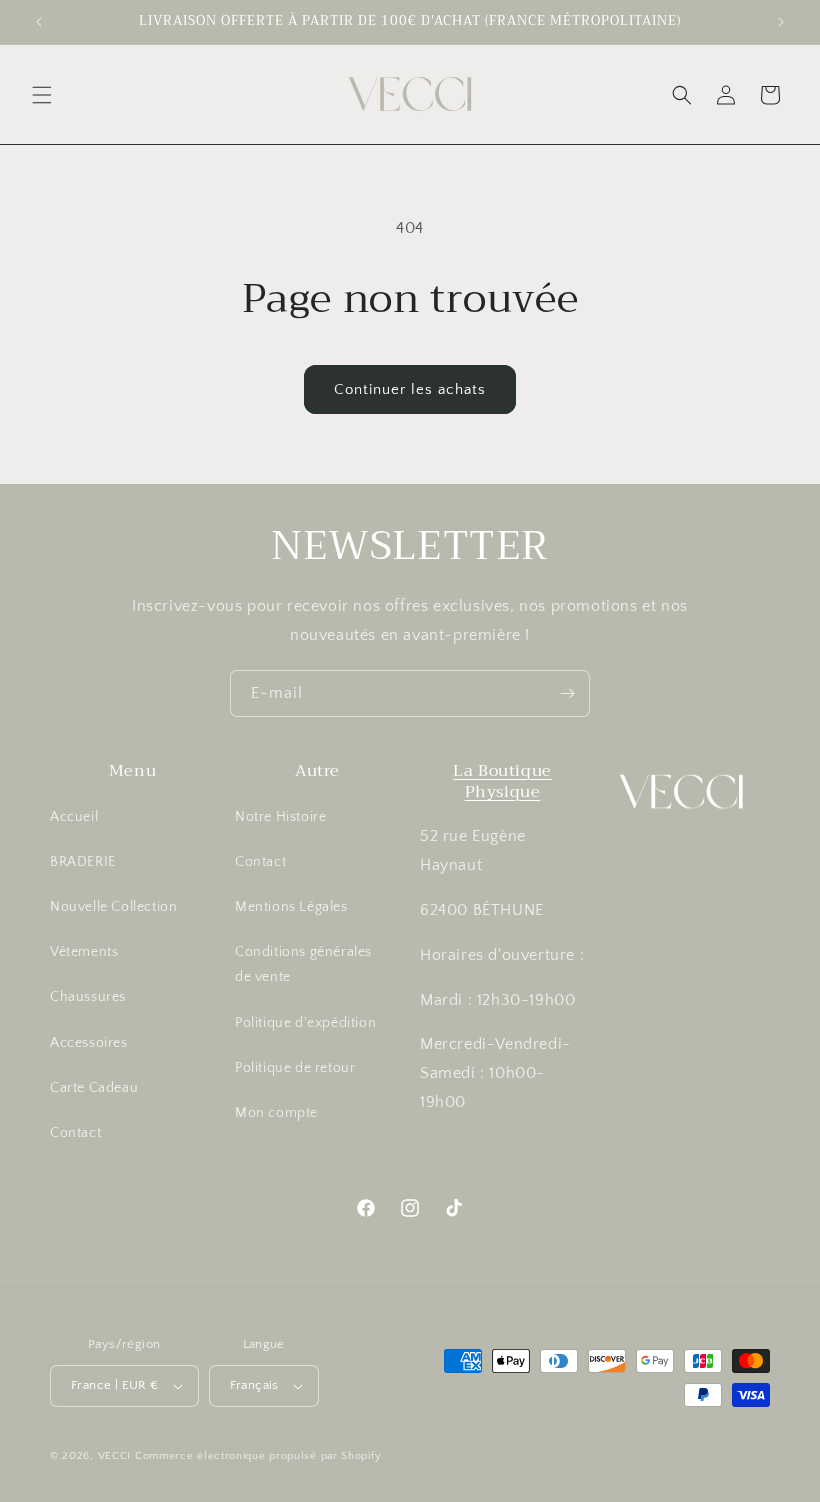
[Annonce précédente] (39, 22)
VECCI (115, 1456)
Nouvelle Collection (113, 907)
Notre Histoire (280, 817)
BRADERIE (83, 862)
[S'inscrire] (567, 693)
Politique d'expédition (305, 1023)
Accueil (74, 817)
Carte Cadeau (94, 1088)
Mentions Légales (291, 907)
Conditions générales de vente (303, 964)
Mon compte (276, 1113)
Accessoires (89, 1043)
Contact (75, 1133)
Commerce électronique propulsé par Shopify (258, 1456)
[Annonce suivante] (781, 22)
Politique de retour (295, 1068)
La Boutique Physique (502, 781)
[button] (42, 95)
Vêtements (84, 952)
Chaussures (88, 997)
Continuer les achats (410, 389)
